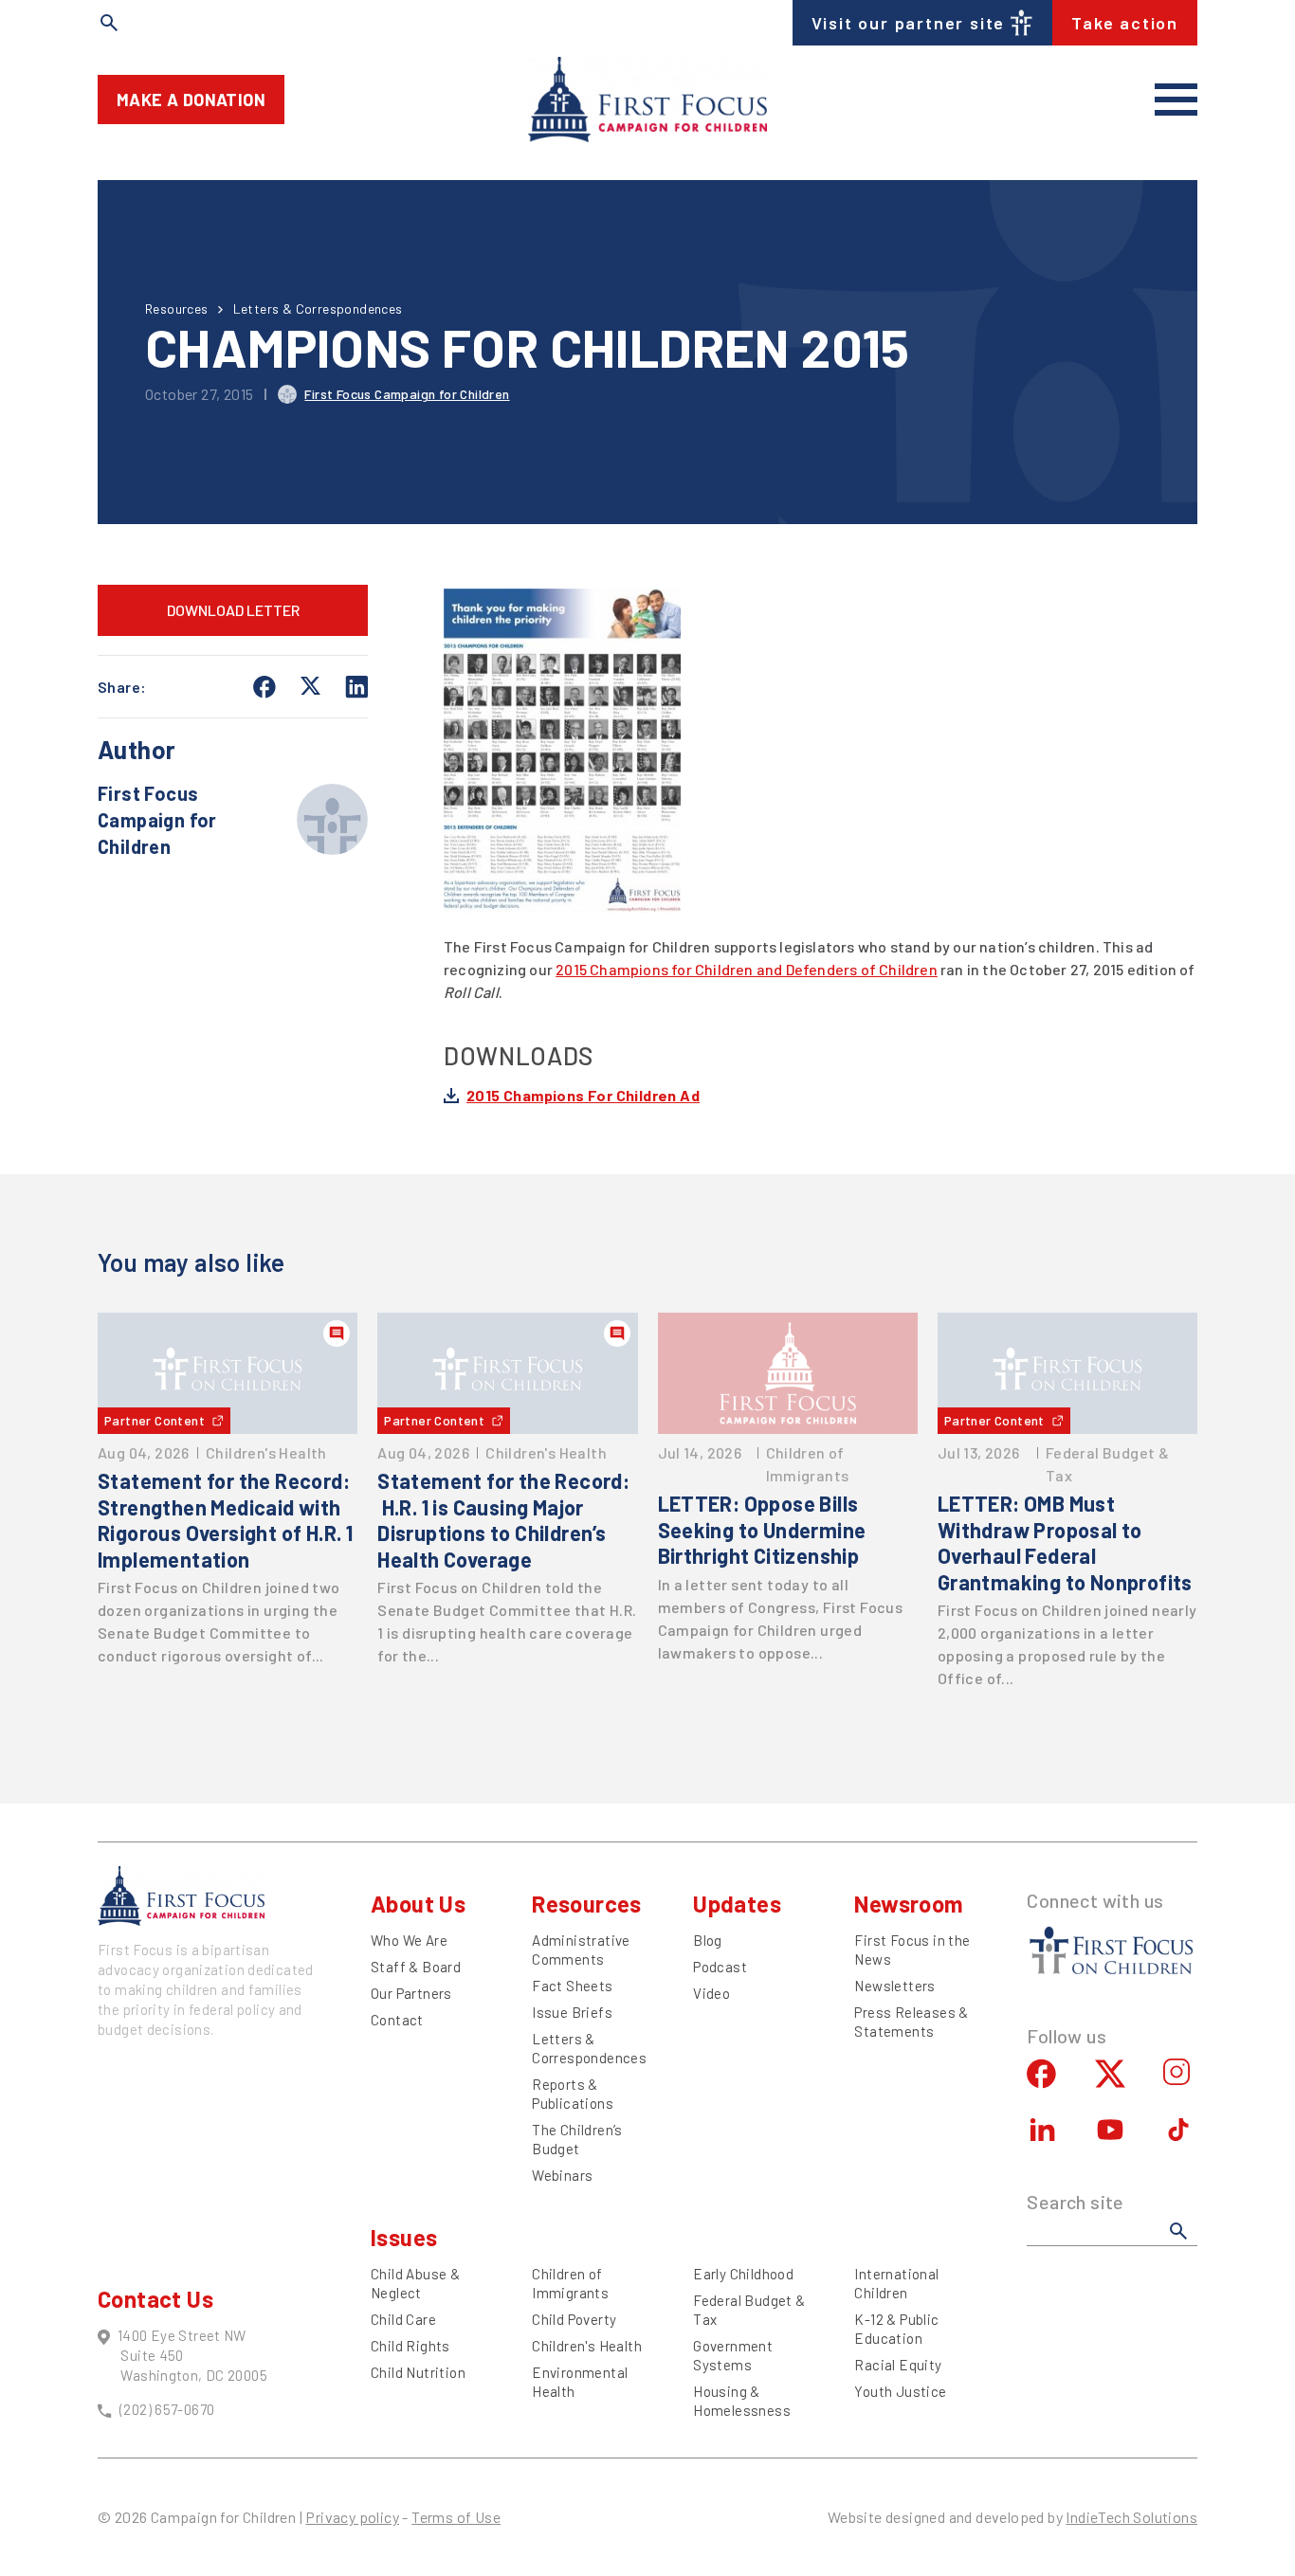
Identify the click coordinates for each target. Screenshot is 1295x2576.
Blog (708, 1940)
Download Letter (233, 610)
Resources (177, 308)
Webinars (562, 2175)
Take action (1125, 23)
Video (711, 1993)
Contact (397, 2020)
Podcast (720, 1967)
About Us (418, 1904)
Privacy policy (352, 2517)
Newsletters (894, 1986)
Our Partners (411, 1993)
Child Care (403, 2319)
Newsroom (909, 1904)
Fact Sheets (572, 1986)
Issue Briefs (572, 2012)
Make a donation (191, 100)
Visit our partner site (909, 23)
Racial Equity (898, 2365)
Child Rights (410, 2346)
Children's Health (587, 2346)
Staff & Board (416, 1967)
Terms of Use (456, 2517)
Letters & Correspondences (318, 308)
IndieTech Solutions (1131, 2517)
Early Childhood (743, 2274)
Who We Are (409, 1940)
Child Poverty (574, 2319)
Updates (737, 1904)
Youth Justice (900, 2391)
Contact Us (155, 2299)
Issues (404, 2237)
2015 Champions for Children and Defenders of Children (747, 969)
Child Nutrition (418, 2372)
